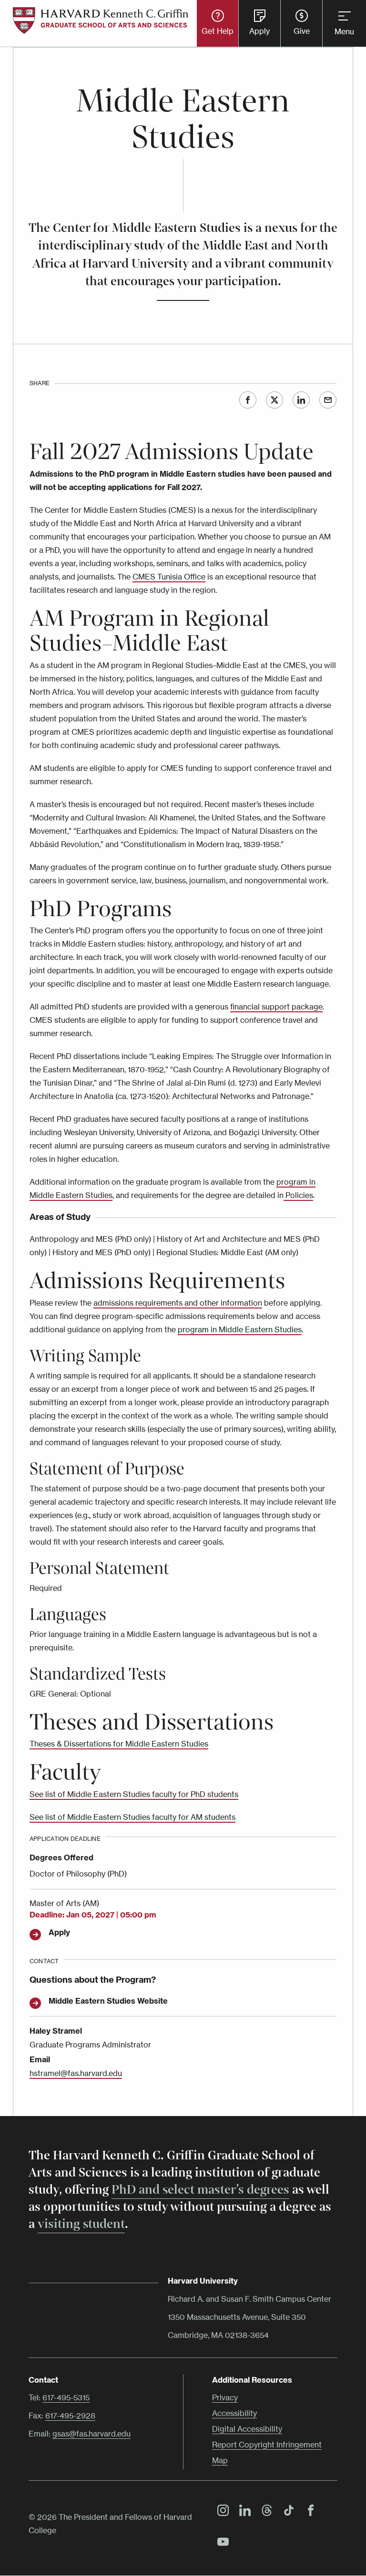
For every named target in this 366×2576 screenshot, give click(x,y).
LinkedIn (301, 400)
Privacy (225, 2397)
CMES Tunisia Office (169, 577)
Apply (259, 31)
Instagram (221, 2512)
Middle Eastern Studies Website (108, 2001)
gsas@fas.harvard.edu (91, 2434)
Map (220, 2460)
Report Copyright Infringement (267, 2445)
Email (328, 400)
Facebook (248, 400)
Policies (298, 1195)
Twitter (274, 400)
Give (302, 31)
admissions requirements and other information (178, 1303)
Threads (264, 2512)
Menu (344, 31)
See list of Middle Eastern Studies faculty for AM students (132, 1817)
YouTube (221, 2543)
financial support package (276, 1007)
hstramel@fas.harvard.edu (76, 2073)
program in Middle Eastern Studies (240, 1329)
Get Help (218, 31)
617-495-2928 (70, 2416)
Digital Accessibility (247, 2429)
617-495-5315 (66, 2397)
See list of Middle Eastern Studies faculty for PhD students (134, 1794)
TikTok (286, 2512)
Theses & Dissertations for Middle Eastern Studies (119, 1744)
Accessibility (234, 2413)
